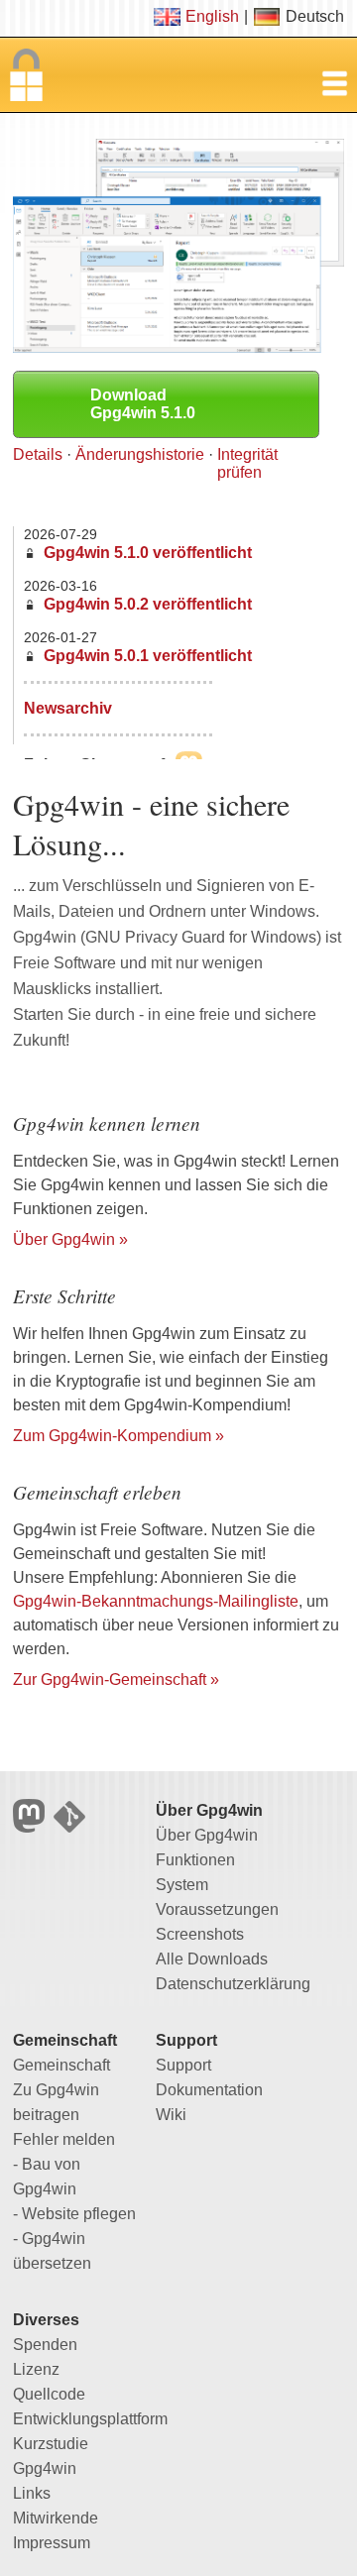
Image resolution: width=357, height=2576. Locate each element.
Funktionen (195, 1860)
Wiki (171, 2115)
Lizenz (36, 2369)
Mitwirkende (56, 2518)
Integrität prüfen (247, 463)
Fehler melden (64, 2139)
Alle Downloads (212, 1959)
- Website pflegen (74, 2214)
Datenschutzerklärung (233, 1984)
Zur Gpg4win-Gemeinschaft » (116, 1680)
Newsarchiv (68, 708)
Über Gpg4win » (70, 1239)
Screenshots (200, 1934)
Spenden (45, 2345)
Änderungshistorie (140, 454)
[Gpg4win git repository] (72, 1827)
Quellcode (49, 2394)
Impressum (52, 2543)
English (212, 16)
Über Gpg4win (207, 1835)
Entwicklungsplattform (90, 2419)
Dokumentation (209, 2090)
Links (32, 2493)
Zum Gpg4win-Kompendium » (119, 1436)
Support (183, 2065)
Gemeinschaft (61, 2065)
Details (38, 454)
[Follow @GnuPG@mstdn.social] (33, 1827)
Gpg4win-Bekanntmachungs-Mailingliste (156, 1601)
